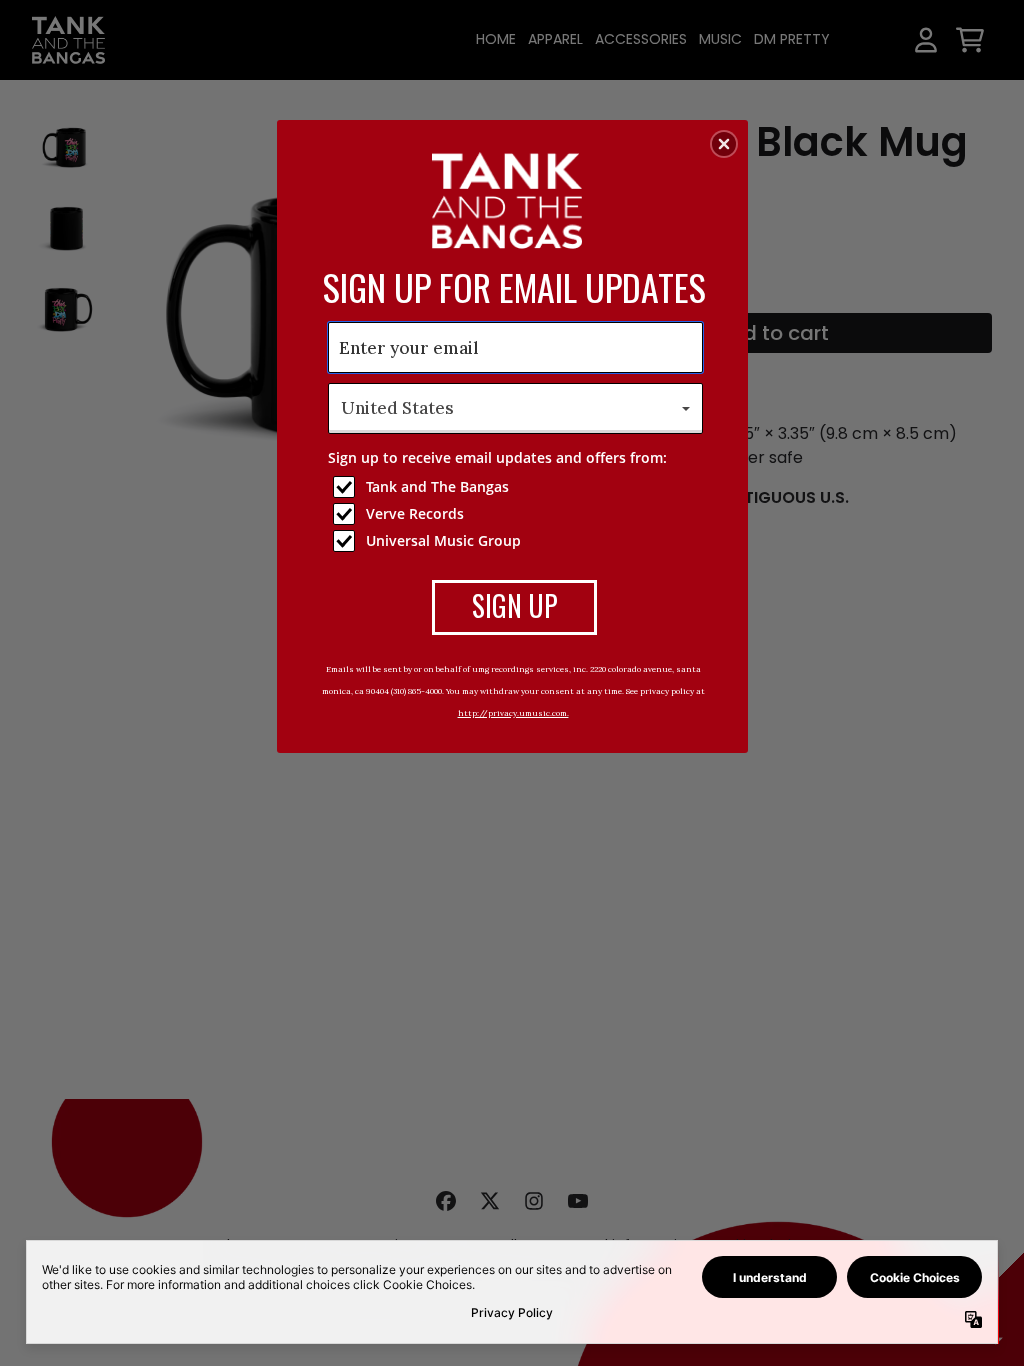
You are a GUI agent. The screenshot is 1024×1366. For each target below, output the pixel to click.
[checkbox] (518, 487)
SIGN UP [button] (515, 605)
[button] (724, 144)
